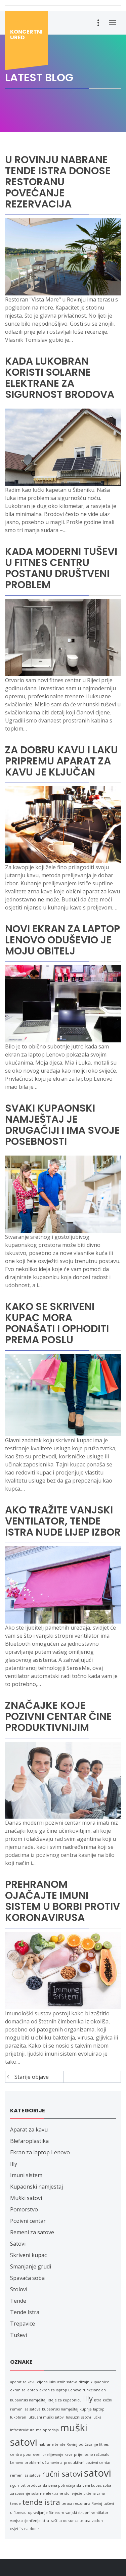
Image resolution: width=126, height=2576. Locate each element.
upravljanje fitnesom (46, 2513)
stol (68, 2493)
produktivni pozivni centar (87, 2463)
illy (88, 2399)
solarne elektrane (47, 2493)
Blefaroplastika (29, 2141)
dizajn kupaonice (94, 2382)
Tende (18, 2301)
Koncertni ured (26, 35)
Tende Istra (25, 2312)
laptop (99, 2409)
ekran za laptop (24, 2390)
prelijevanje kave (57, 2454)
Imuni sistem (26, 2175)
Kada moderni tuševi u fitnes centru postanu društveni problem (61, 568)
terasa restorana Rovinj (82, 2503)
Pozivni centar (28, 2221)
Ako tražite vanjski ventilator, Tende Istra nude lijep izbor (63, 1521)
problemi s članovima (44, 2463)
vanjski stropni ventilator (87, 2513)
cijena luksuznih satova (57, 2382)
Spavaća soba (27, 2278)
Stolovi (19, 2289)
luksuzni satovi (78, 2417)
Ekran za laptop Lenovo (40, 2152)
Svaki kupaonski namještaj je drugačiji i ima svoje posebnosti (62, 1125)
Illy (14, 2164)
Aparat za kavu (29, 2129)
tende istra (41, 2502)
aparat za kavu (23, 2382)
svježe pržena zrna (88, 2493)
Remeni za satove (32, 2232)
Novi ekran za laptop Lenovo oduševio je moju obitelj (62, 940)
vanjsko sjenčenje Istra (30, 2521)
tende (15, 2503)
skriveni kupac (89, 2485)
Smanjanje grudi (31, 2266)
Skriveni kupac (28, 2255)
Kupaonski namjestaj (36, 2187)
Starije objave (32, 2077)
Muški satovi (26, 2198)
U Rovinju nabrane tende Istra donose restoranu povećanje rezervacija (58, 182)
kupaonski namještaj (60, 2409)
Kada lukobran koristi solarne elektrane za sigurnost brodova (60, 378)
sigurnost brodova (26, 2485)
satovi (98, 2473)
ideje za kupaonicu (65, 2400)
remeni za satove (25, 2475)
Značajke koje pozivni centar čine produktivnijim (58, 1716)
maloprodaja (47, 2430)
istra (98, 2400)
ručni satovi (62, 2474)
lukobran (18, 2417)
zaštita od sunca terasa (70, 2521)
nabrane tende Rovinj (58, 2444)
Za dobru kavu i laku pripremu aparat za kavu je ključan (61, 761)
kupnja (86, 2409)
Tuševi (18, 2335)
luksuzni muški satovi (46, 2417)
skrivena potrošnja (59, 2485)
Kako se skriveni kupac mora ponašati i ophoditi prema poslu (57, 1323)
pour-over (32, 2454)
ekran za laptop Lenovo (60, 2390)
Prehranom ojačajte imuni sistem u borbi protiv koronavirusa (62, 1901)
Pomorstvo (24, 2209)
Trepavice (23, 2324)
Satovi (18, 2244)
